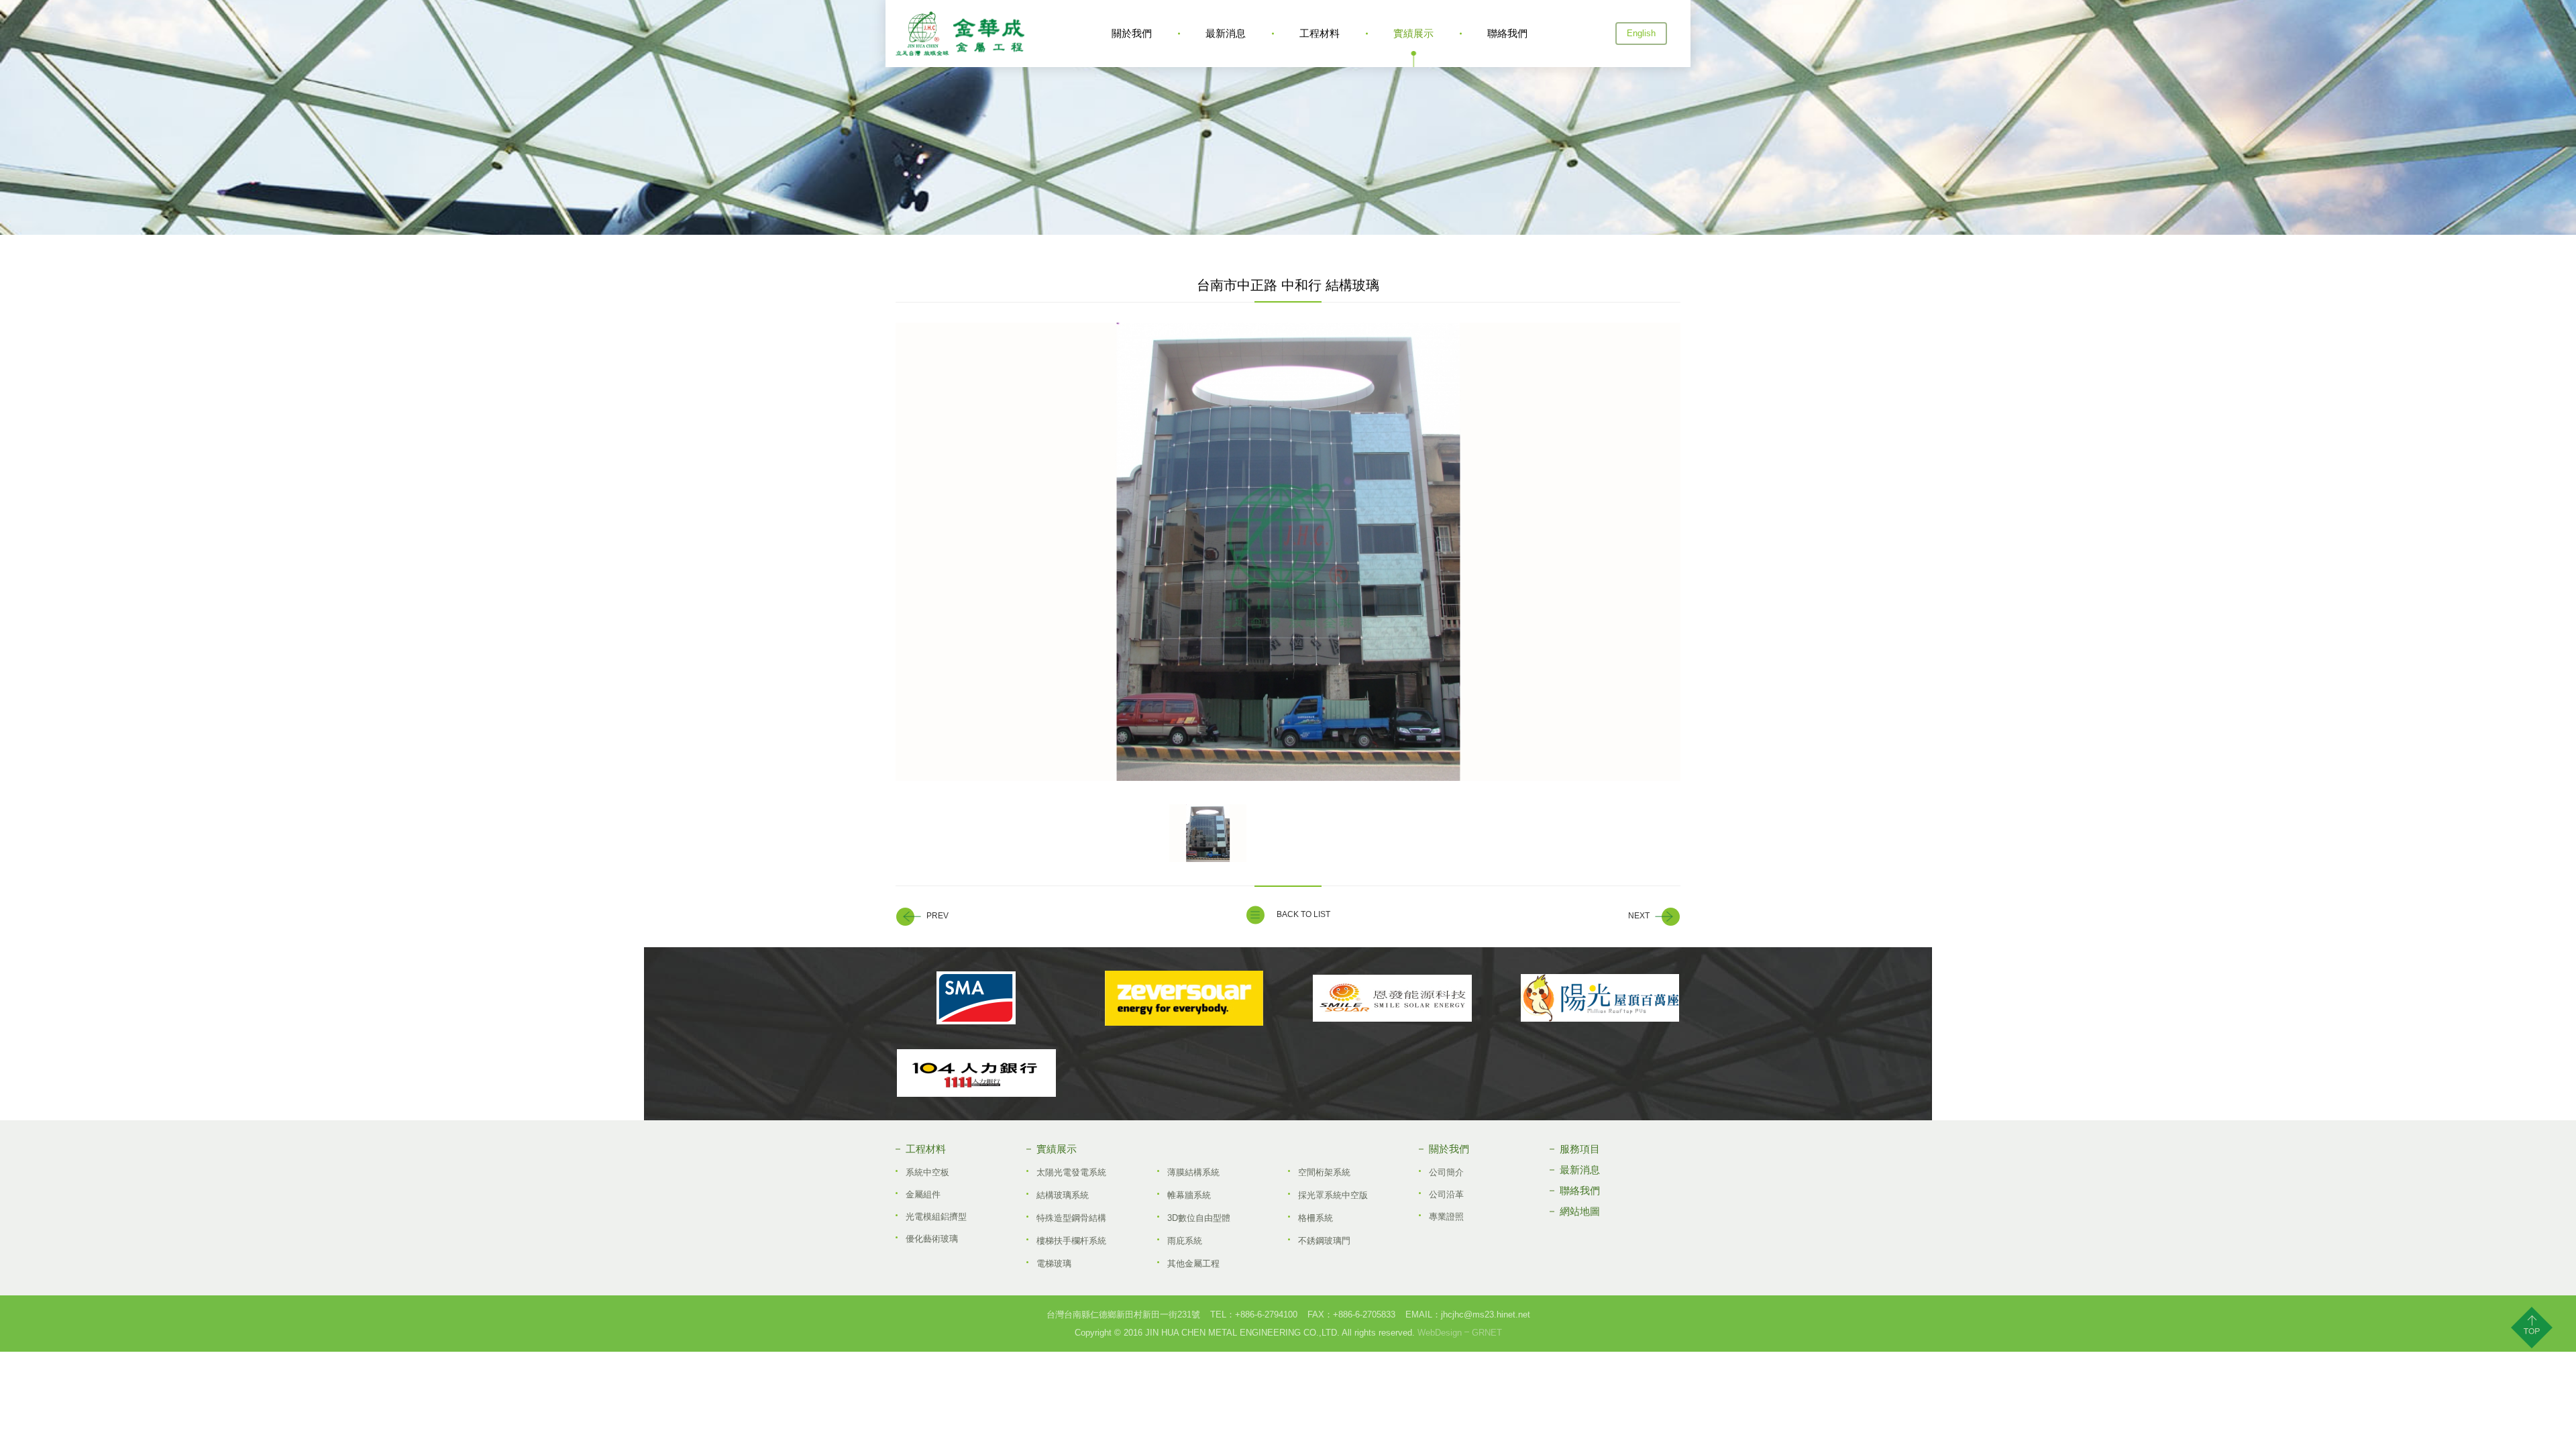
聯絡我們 (1507, 33)
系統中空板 (927, 1172)
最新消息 (1226, 33)
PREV (937, 916)
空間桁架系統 (1324, 1172)
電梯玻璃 (1054, 1264)
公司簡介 (1446, 1172)
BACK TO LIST (1303, 914)
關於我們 (1132, 33)
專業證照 (1446, 1217)
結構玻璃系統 (1063, 1195)
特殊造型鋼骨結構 (1071, 1218)
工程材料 (1320, 33)
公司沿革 (1446, 1194)
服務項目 (1580, 1149)
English (1641, 33)
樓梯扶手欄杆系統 (1071, 1241)
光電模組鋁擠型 (936, 1217)
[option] (1288, 552)
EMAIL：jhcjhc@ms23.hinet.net (1468, 1314)
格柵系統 (1316, 1218)
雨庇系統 (1185, 1241)
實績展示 (1413, 33)
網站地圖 (1580, 1211)
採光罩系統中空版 (1333, 1195)
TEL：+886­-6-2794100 (1254, 1314)
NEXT (1639, 916)
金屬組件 (923, 1194)
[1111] (976, 1073)
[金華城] (960, 34)
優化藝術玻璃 (932, 1239)
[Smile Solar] (1392, 998)
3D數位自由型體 (1199, 1218)
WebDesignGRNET (1460, 1333)
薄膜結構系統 (1193, 1172)
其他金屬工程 (1193, 1264)
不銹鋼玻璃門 (1324, 1241)
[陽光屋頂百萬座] (1600, 998)
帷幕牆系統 (1189, 1195)
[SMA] (976, 998)
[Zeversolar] (1184, 998)
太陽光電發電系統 (1071, 1172)
